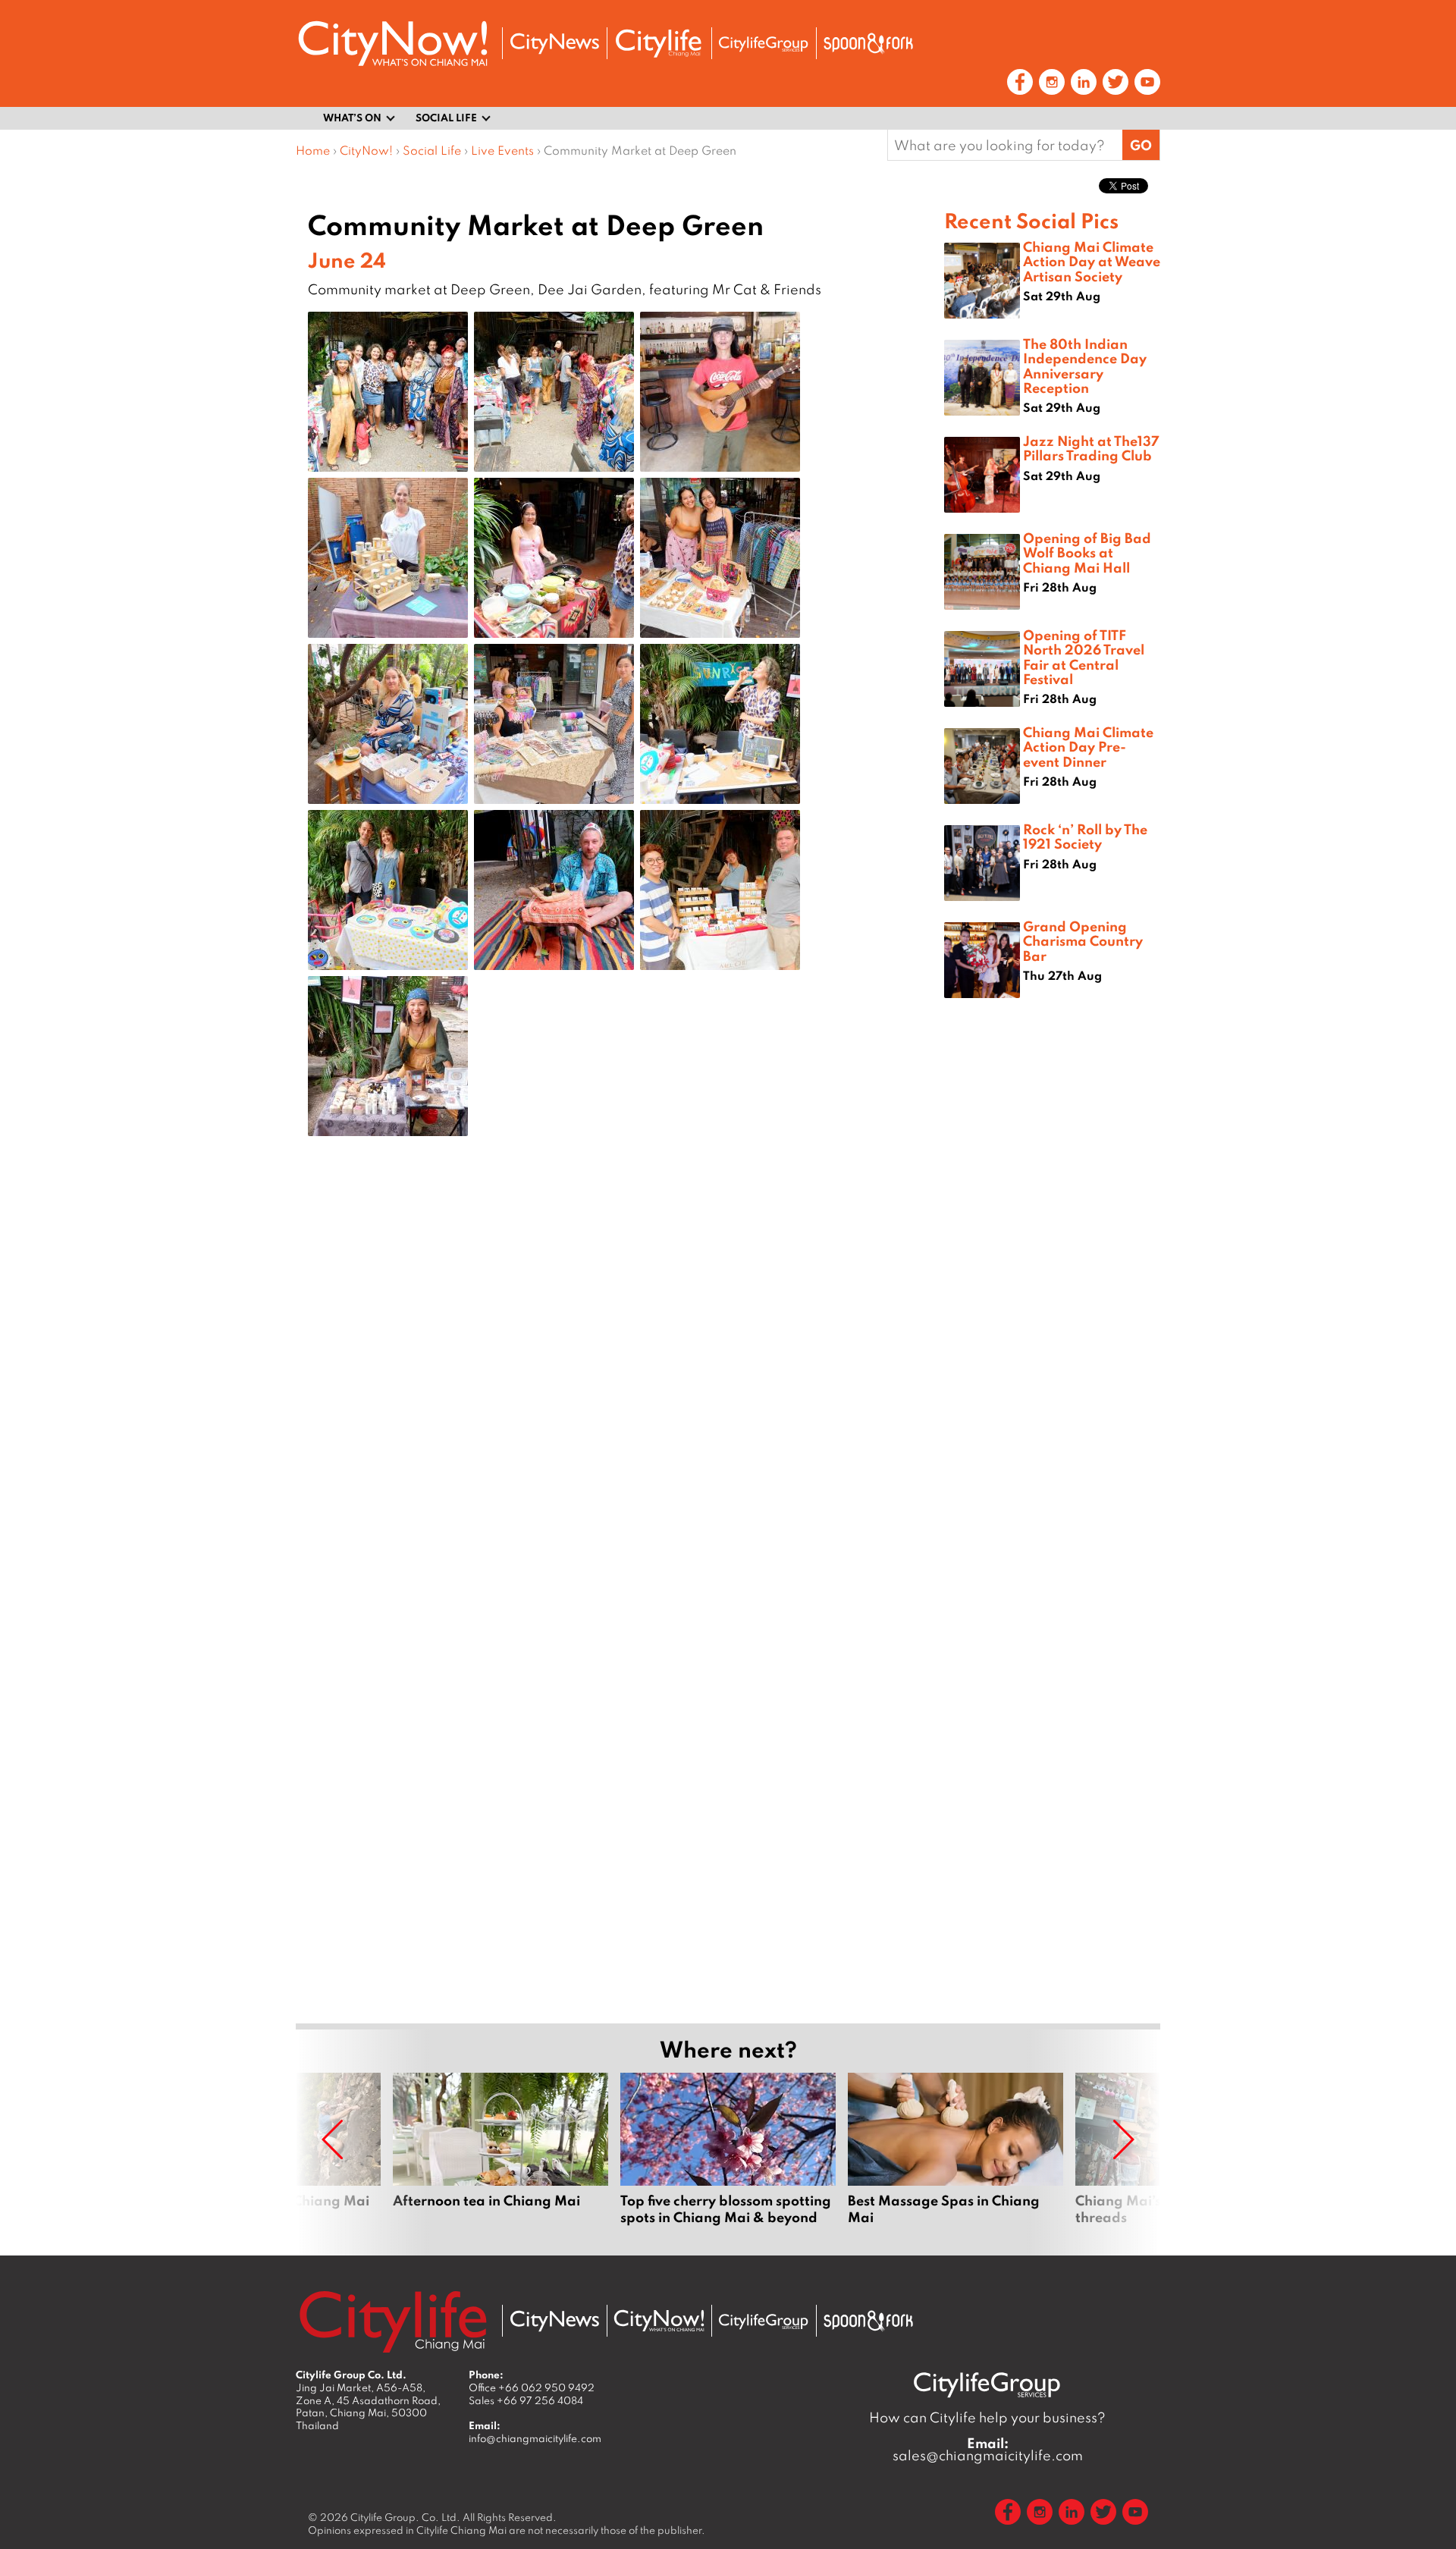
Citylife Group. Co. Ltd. (405, 2517)
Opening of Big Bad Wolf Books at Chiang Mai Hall (1087, 552)
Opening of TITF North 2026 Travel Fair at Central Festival (1084, 657)
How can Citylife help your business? (987, 2417)
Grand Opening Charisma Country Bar (1083, 940)
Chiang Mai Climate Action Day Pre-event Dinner (1088, 746)
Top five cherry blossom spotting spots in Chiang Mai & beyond (728, 2158)
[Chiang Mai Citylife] (659, 43)
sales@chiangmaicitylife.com (988, 2450)
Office (532, 2387)
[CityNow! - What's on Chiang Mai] (393, 44)
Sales (526, 2400)
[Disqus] (620, 1389)
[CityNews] (554, 44)
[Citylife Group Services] (764, 44)
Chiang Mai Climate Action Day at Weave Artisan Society (1092, 261)
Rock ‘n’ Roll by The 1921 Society (1085, 836)
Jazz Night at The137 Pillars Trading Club (1091, 448)
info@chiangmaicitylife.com (535, 2438)
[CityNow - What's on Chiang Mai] (659, 2321)
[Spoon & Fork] (868, 43)
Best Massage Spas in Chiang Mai (955, 2158)
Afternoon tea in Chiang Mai (500, 2158)
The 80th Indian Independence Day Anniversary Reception (1085, 366)
